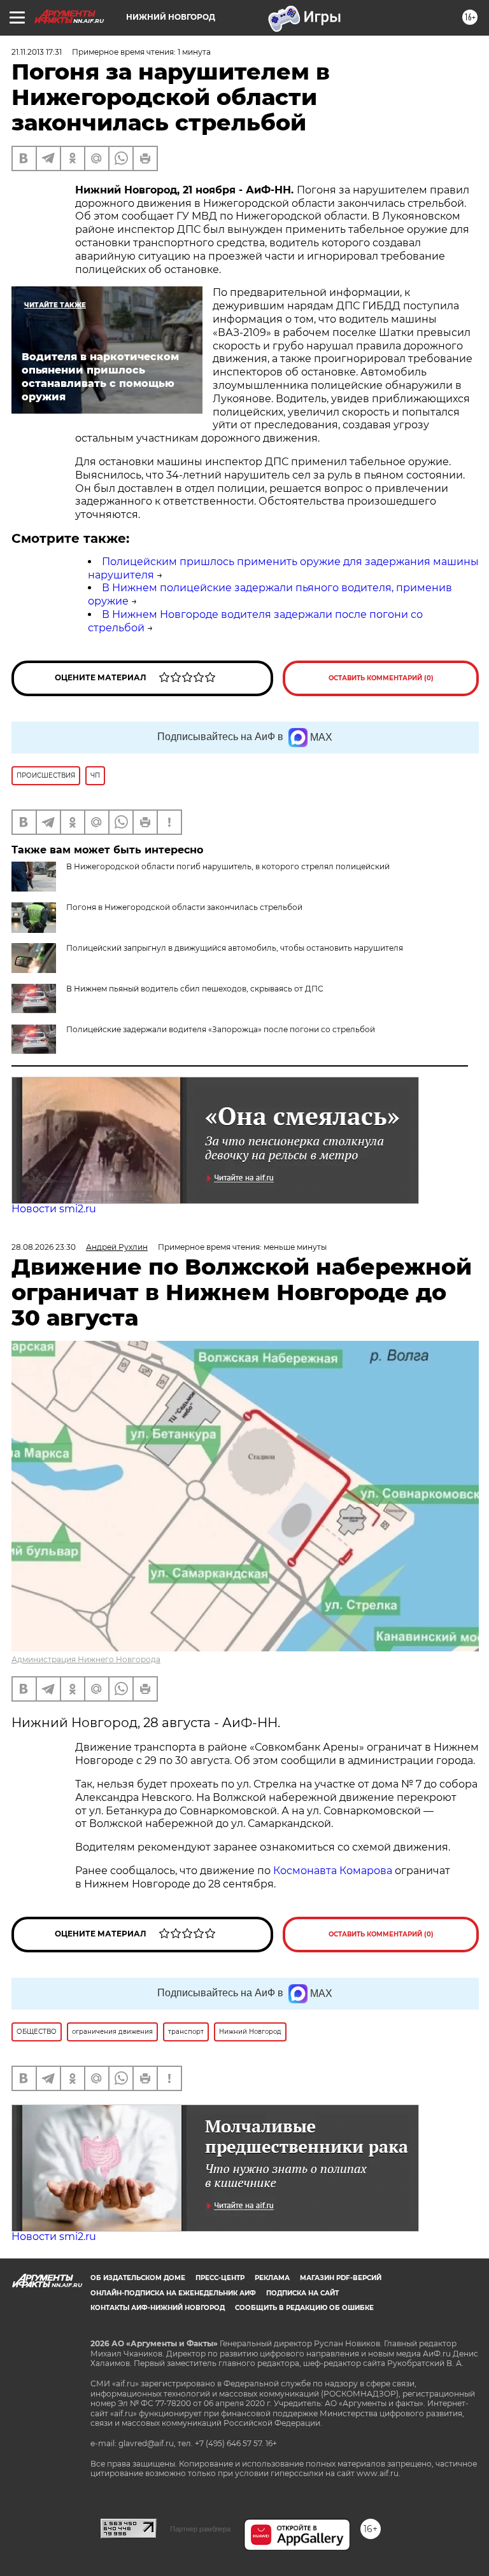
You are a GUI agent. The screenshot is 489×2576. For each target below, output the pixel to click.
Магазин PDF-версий (341, 2278)
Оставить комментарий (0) (381, 678)
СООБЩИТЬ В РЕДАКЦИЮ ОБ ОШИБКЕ (304, 2308)
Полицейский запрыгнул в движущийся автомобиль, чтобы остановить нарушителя (235, 948)
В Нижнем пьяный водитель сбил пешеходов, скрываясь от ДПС (195, 989)
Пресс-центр (220, 2278)
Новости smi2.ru (54, 1209)
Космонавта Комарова (334, 1871)
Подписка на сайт (302, 2293)
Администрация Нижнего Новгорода (86, 1659)
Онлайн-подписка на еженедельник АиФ (173, 2293)
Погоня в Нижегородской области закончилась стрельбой (184, 907)
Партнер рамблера (200, 2529)
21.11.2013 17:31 (37, 52)
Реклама (272, 2278)
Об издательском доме (138, 2278)
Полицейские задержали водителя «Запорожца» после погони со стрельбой (221, 1029)
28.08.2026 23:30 (44, 1247)
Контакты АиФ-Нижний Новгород (158, 2308)
